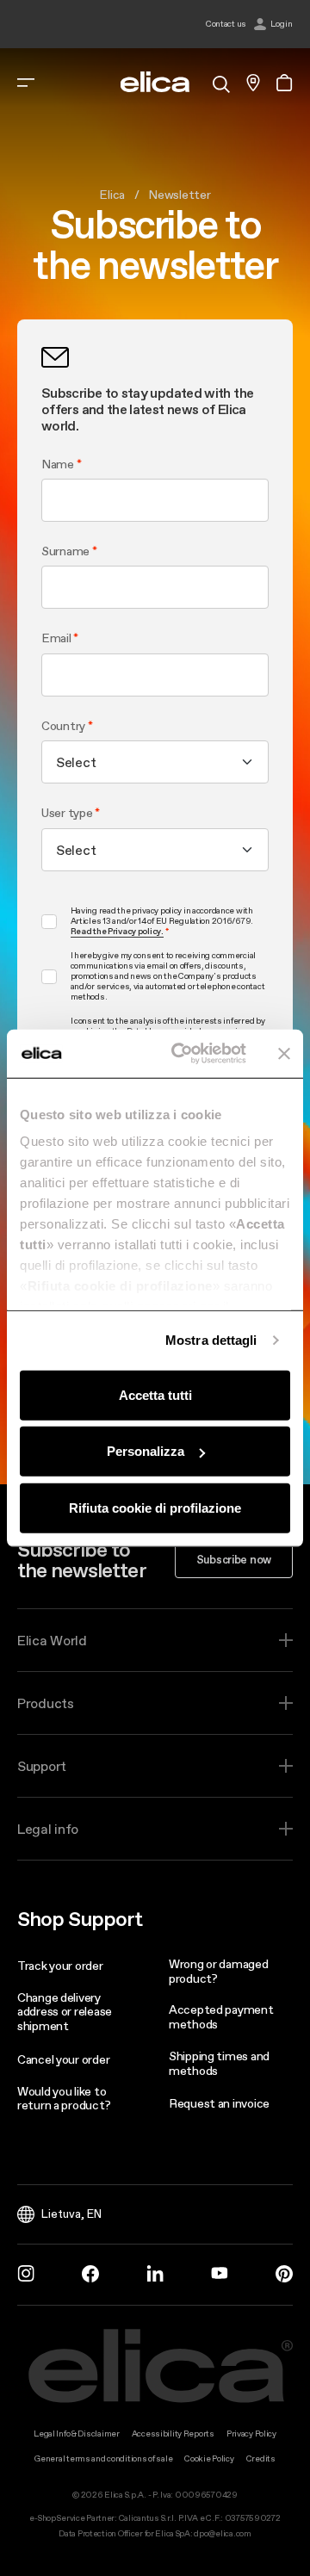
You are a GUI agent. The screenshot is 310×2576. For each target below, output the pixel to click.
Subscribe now (234, 1559)
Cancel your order (63, 2059)
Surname (65, 551)
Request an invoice (219, 2103)
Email (56, 638)
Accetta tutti (155, 1394)
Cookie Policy (209, 2458)
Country (63, 726)
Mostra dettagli (211, 1340)
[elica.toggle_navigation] (26, 83)
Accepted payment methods (221, 2017)
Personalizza (146, 1451)
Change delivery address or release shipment (65, 2012)
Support (42, 1766)
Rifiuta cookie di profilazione (155, 1507)
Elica (112, 195)
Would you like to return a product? (64, 2099)
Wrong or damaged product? (219, 1971)
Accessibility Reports (173, 2434)
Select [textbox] (76, 762)
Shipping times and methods (219, 2063)
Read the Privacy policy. (117, 932)
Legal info (48, 1829)
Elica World (52, 1640)
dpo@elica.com (222, 2533)
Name (58, 464)
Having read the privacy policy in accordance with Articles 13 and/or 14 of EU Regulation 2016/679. (162, 921)
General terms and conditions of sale (103, 2458)
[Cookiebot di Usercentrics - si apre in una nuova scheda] (182, 1054)
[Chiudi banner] (284, 1054)
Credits (261, 2458)
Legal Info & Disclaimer (77, 2434)
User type (68, 813)
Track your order (60, 1966)
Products (46, 1703)
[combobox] (155, 762)
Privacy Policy (251, 2434)
